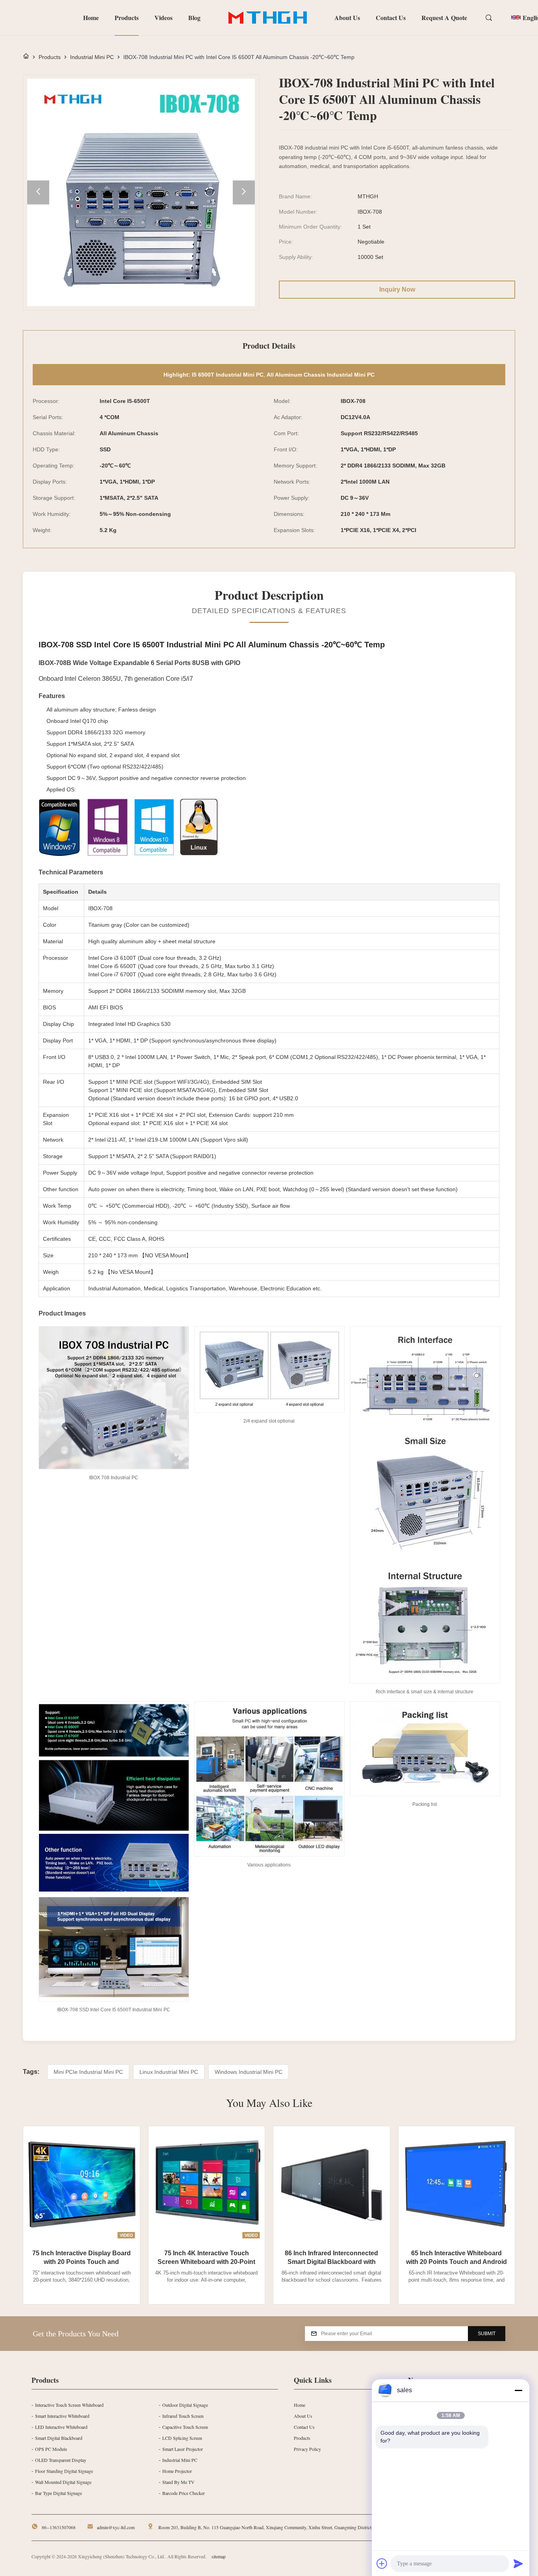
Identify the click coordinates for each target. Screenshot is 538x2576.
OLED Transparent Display (61, 2460)
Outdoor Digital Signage (185, 2405)
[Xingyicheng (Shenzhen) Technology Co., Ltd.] (267, 18)
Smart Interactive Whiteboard (62, 2416)
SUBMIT (487, 2334)
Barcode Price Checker (184, 2493)
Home (91, 18)
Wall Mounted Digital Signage (63, 2482)
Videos (163, 18)
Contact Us (391, 18)
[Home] (26, 57)
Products (127, 18)
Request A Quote (444, 18)
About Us (347, 18)
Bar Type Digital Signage (58, 2493)
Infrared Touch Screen (183, 2416)
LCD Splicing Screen (182, 2438)
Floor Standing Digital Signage (64, 2471)
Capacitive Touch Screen (185, 2427)
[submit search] (490, 18)
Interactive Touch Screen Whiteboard (69, 2405)
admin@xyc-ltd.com (116, 2527)
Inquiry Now (397, 289)
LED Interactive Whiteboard (61, 2427)
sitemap (219, 2556)
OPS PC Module (51, 2449)
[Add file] (382, 2563)
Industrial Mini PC (92, 57)
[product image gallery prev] (38, 193)
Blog (194, 18)
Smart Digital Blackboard (59, 2438)
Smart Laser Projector (183, 2449)
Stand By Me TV (178, 2482)
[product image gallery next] (244, 193)
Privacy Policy (307, 2449)
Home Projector (177, 2471)
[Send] (518, 2563)
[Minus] (518, 2390)
